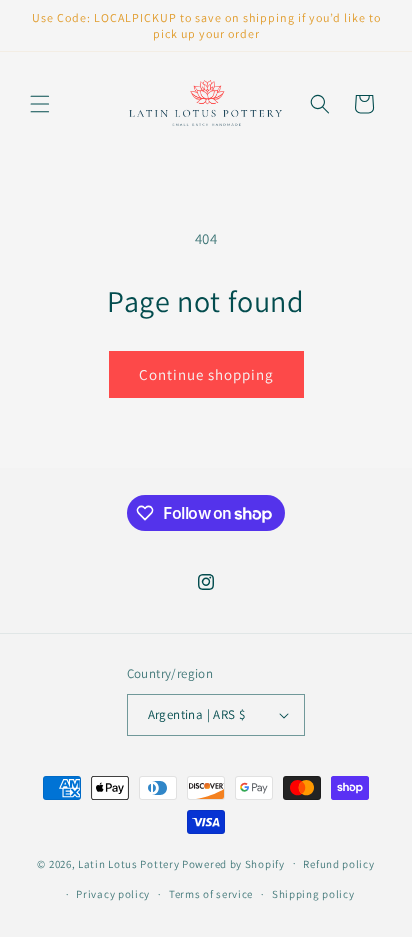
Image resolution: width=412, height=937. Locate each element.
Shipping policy (313, 894)
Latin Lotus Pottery (128, 863)
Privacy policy (113, 894)
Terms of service (211, 894)
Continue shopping (206, 374)
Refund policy (338, 864)
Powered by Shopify (233, 863)
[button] (40, 104)
